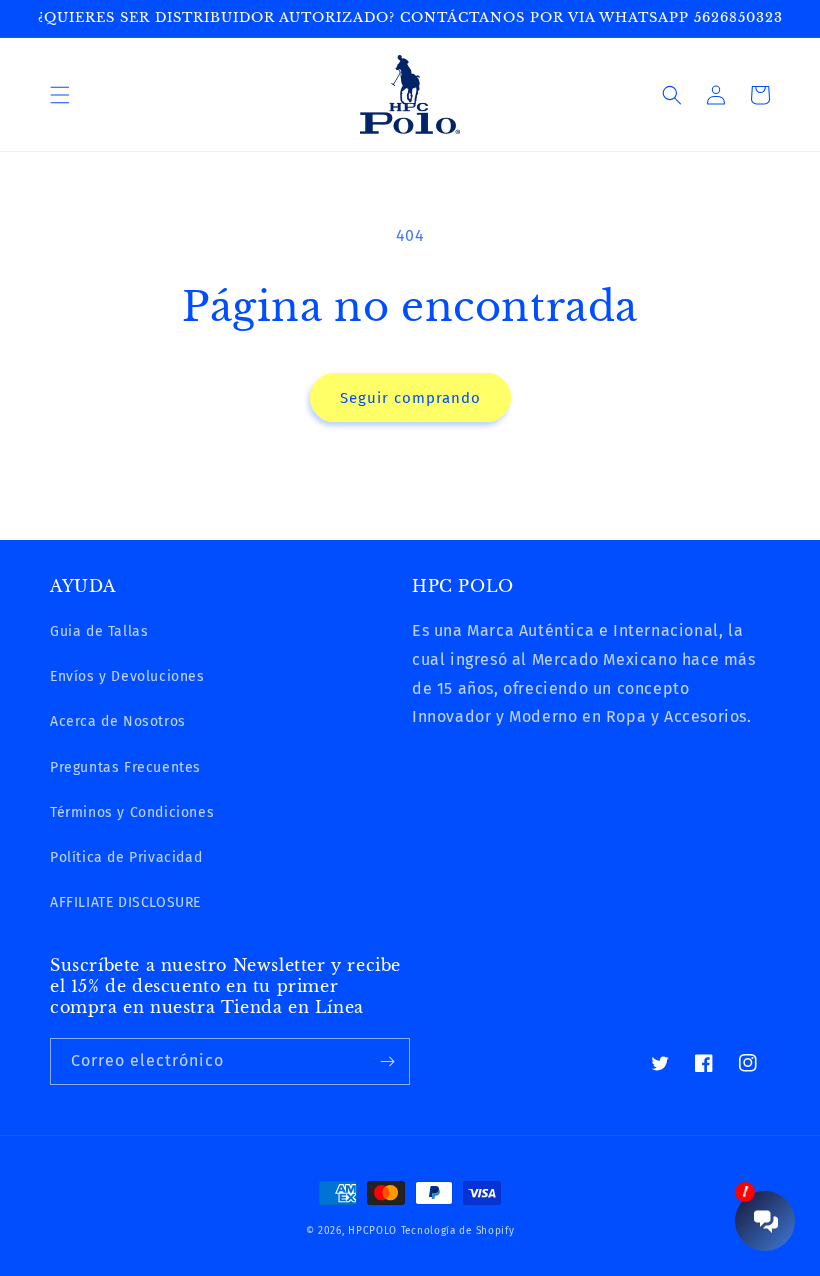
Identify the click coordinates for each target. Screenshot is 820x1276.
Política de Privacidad (126, 857)
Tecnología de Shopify (458, 1231)
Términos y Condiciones (132, 812)
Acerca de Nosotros (118, 721)
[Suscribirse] (387, 1061)
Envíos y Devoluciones (127, 676)
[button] (60, 95)
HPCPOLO (372, 1231)
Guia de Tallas (99, 631)
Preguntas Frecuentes (125, 767)
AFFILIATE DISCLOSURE (125, 902)
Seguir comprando (410, 398)
